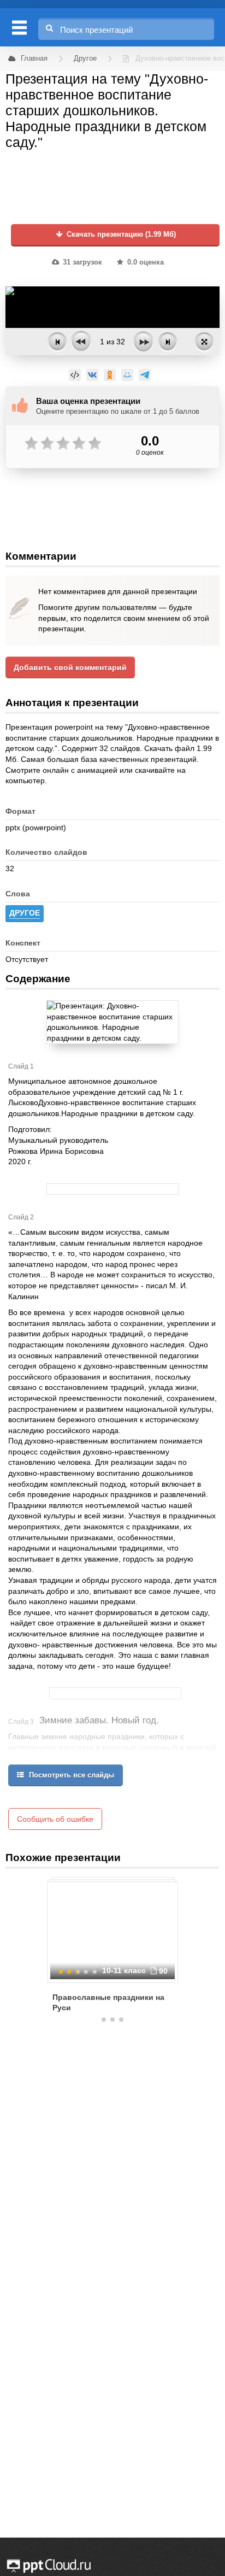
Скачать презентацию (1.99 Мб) (120, 234)
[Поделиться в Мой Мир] (127, 375)
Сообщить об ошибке (55, 1819)
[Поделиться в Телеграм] (145, 375)
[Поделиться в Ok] (110, 375)
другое (25, 913)
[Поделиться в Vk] (92, 375)
